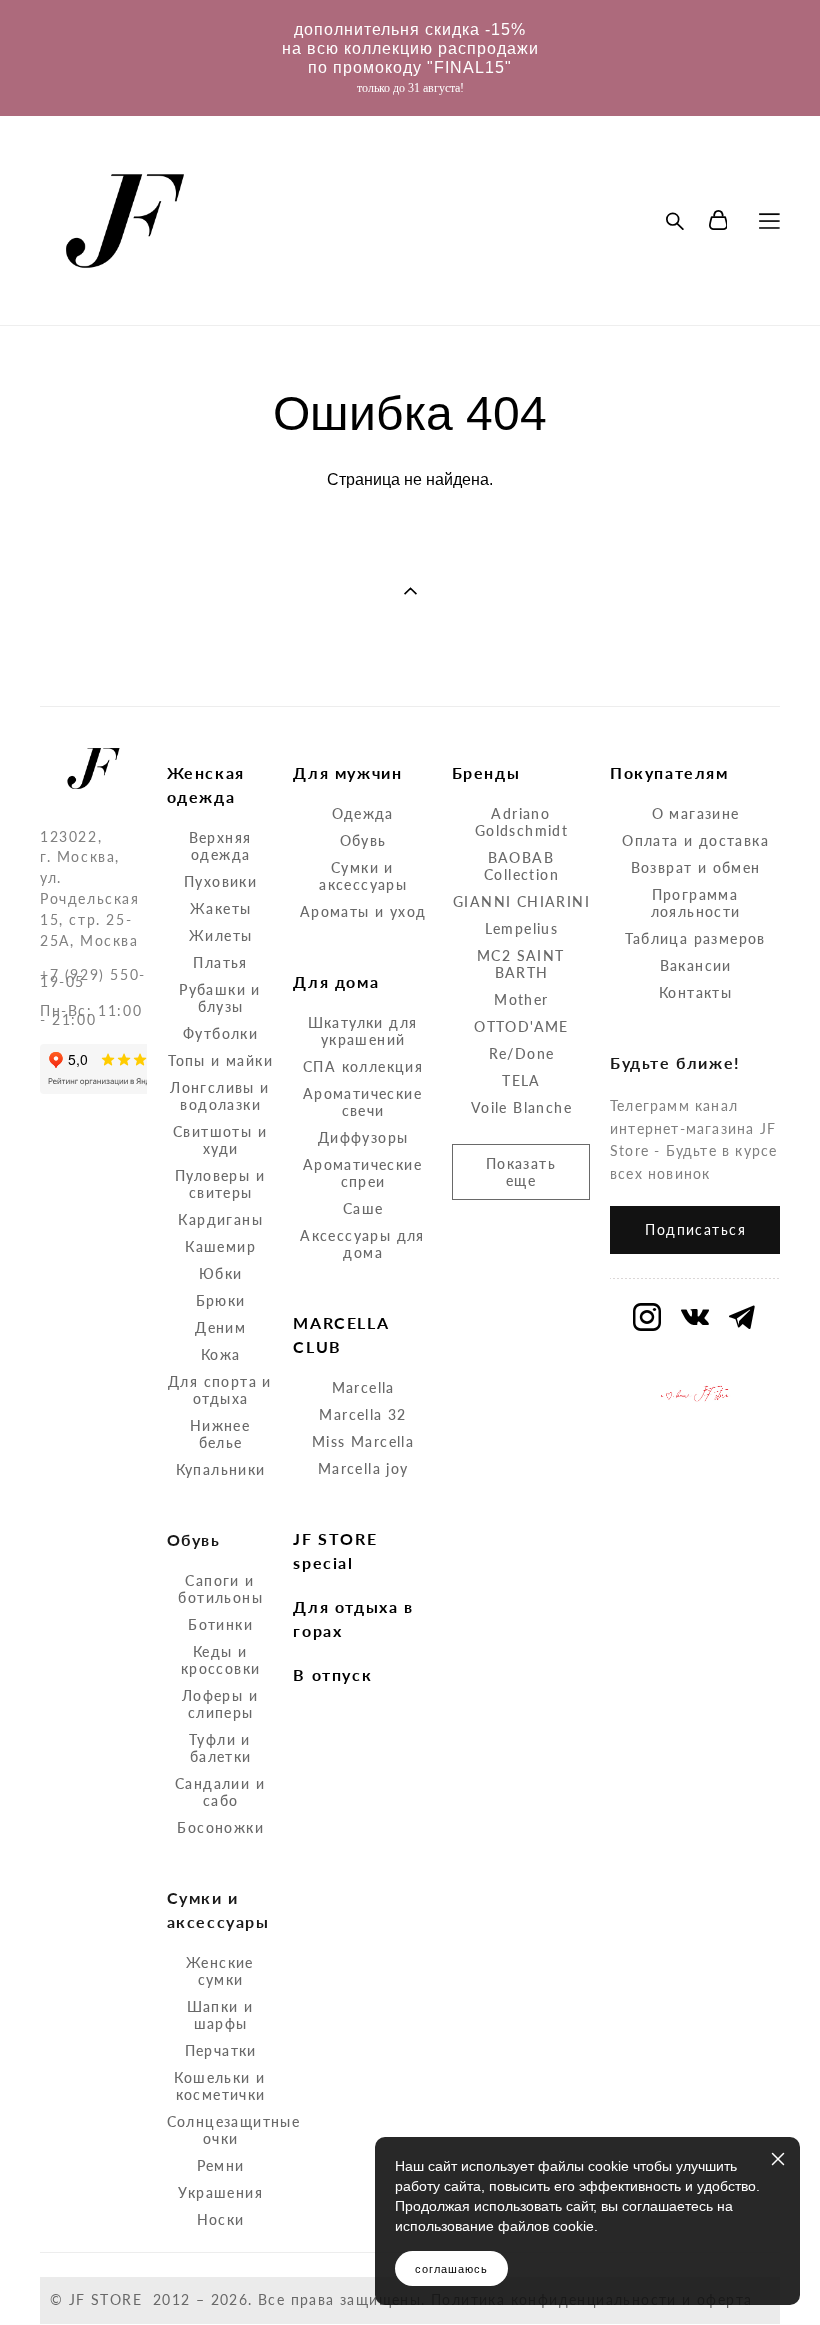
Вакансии (696, 965)
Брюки (221, 1300)
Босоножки (220, 1827)
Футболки (220, 1033)
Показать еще (521, 1172)
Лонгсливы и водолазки (219, 1096)
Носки (221, 2219)
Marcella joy (363, 1468)
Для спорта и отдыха (220, 1390)
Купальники (221, 1469)
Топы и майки (220, 1060)
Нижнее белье (220, 1434)
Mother (521, 999)
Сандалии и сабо (220, 1792)
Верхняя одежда (220, 846)
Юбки (221, 1273)
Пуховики (220, 881)
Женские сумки (220, 1971)
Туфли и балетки (220, 1748)
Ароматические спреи (362, 1173)
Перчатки (221, 2050)
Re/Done (522, 1053)
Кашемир (220, 1246)
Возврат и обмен (696, 867)
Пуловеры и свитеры (220, 1184)
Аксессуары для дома (362, 1244)
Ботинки (220, 1624)
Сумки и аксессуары (363, 876)
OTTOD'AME (521, 1026)
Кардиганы (220, 1219)
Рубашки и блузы (220, 998)
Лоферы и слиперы (220, 1704)
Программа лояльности (696, 903)
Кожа (221, 1354)
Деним (220, 1327)
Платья (220, 962)
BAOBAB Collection (521, 866)
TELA (521, 1080)
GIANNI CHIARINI (521, 901)
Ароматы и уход (363, 911)
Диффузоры (363, 1137)
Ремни (221, 2165)
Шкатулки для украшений (363, 1031)
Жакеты (220, 908)
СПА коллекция (363, 1066)
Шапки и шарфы (220, 2015)
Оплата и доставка (695, 840)
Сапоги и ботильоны (220, 1589)
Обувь (363, 840)
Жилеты (220, 935)
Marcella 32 (362, 1414)
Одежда (362, 813)
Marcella (363, 1387)
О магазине (696, 813)
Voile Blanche (521, 1107)
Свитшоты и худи (220, 1140)
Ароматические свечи (362, 1102)
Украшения (220, 2192)
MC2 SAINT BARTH (521, 964)
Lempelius (522, 928)
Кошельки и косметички (219, 2086)
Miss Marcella (363, 1441)
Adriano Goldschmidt (521, 822)
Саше (363, 1208)
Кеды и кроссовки (221, 1660)
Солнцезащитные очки (234, 2130)
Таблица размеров (695, 938)
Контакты (695, 992)
